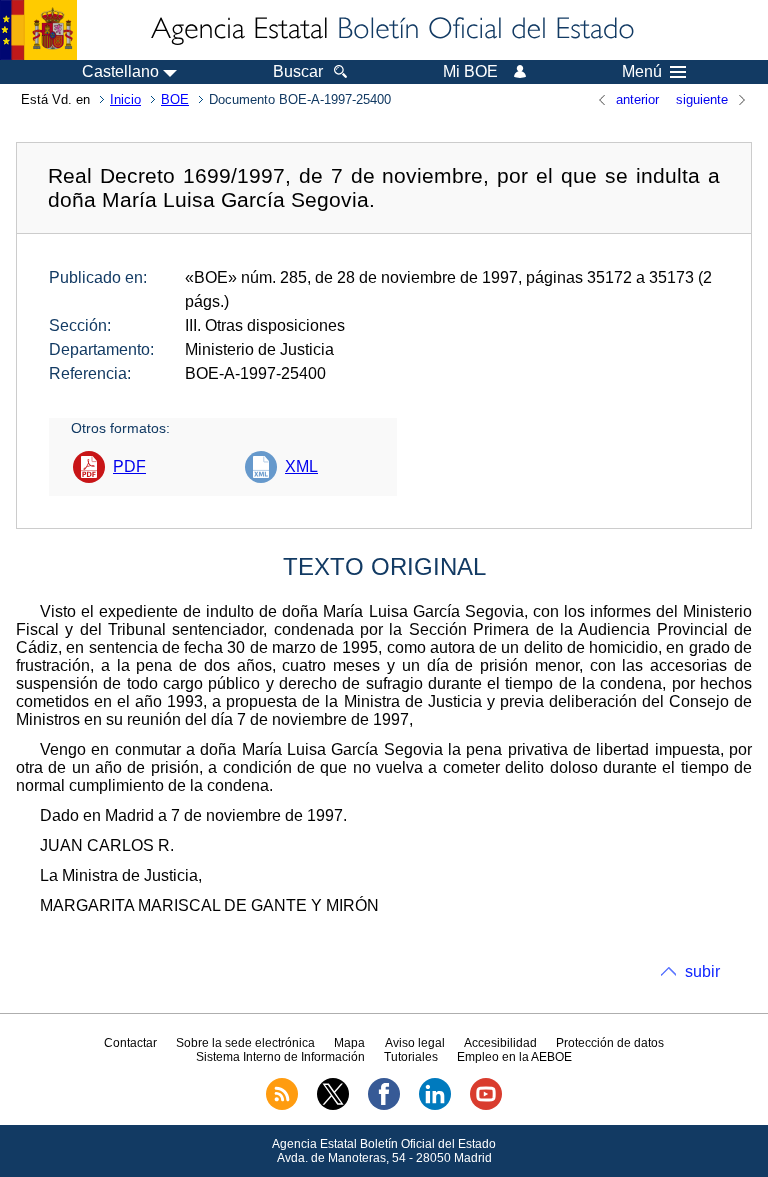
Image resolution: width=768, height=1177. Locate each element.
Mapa (349, 1043)
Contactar (130, 1043)
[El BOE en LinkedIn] (435, 1106)
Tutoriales (411, 1057)
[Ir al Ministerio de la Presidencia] (38, 30)
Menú (642, 72)
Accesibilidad (500, 1043)
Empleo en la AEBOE (514, 1057)
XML (301, 466)
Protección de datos (610, 1043)
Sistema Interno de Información (280, 1057)
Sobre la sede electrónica (245, 1043)
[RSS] (282, 1106)
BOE (175, 99)
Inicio (125, 99)
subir (702, 971)
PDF (129, 466)
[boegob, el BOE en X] (333, 1106)
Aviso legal (415, 1043)
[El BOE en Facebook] (384, 1106)
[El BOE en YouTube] (486, 1106)
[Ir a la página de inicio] (391, 30)
